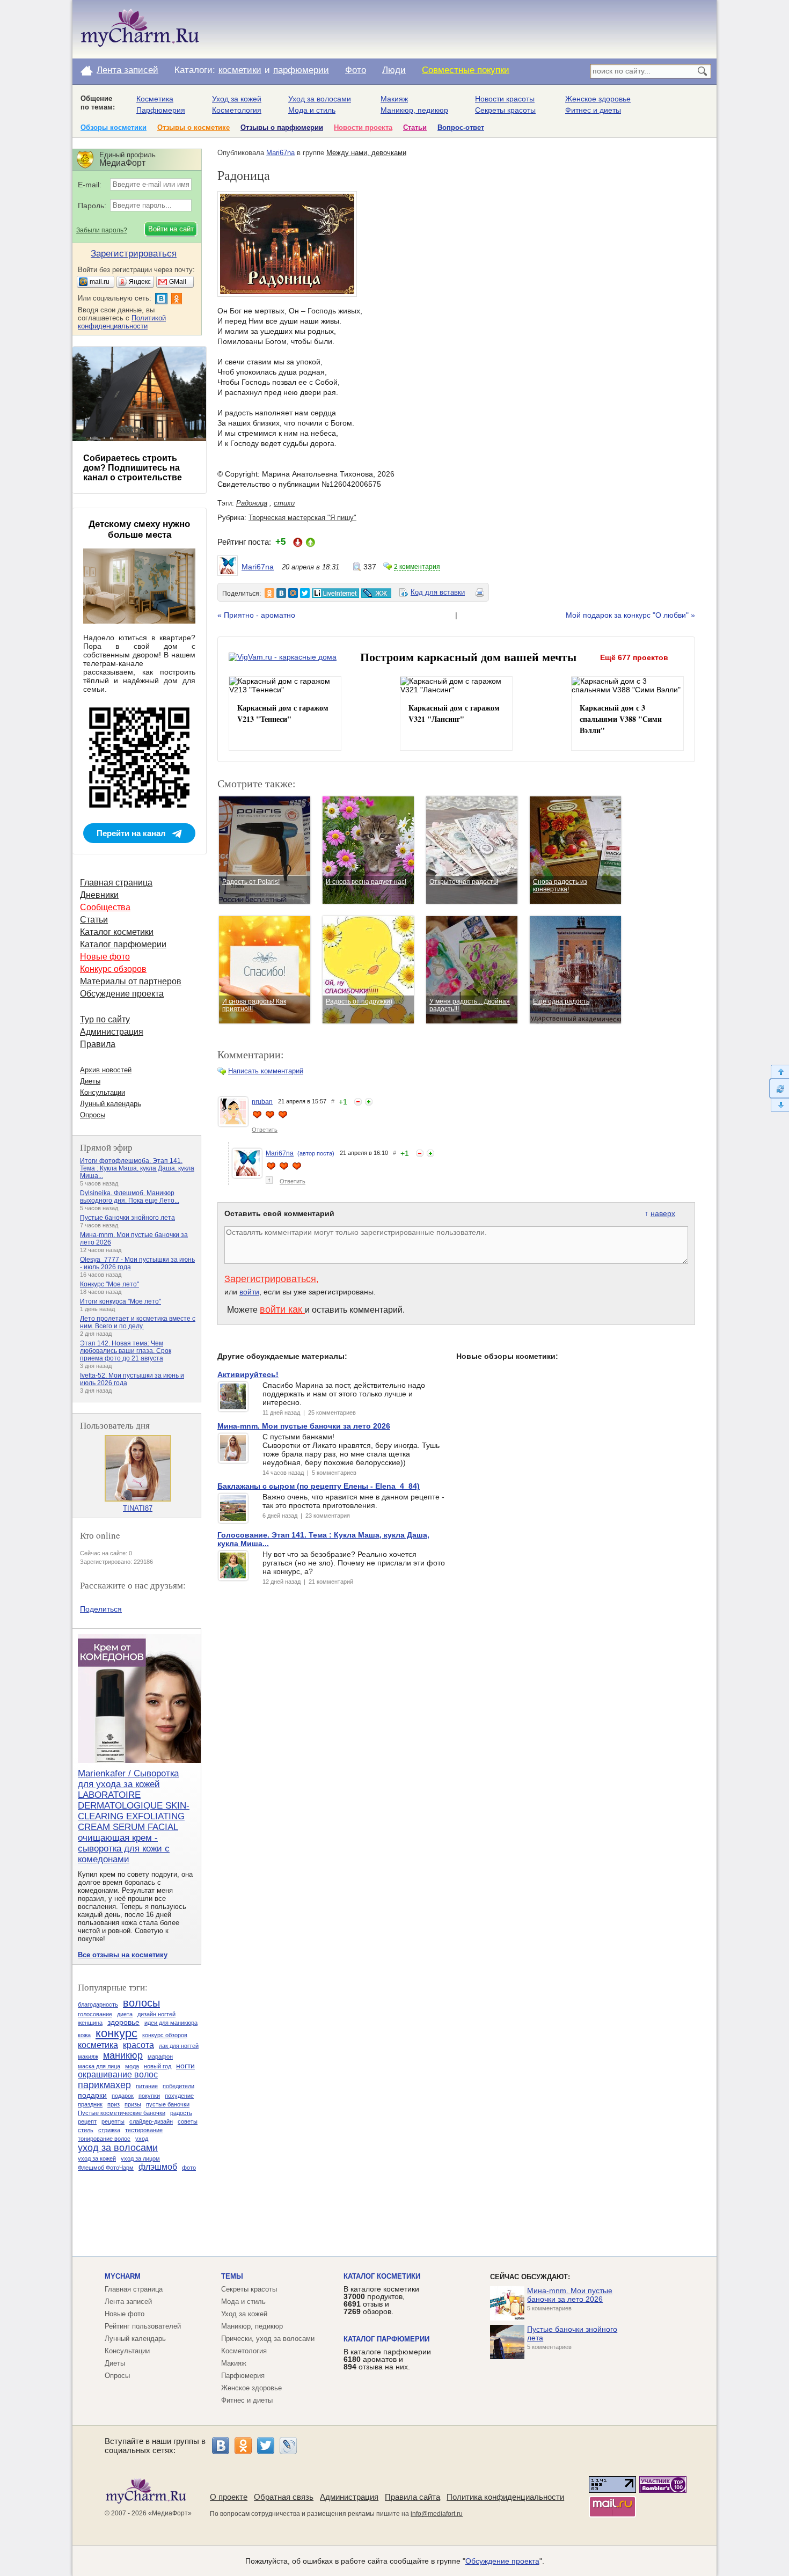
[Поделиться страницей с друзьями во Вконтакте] (281, 593)
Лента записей (127, 70)
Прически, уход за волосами (268, 2339)
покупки (149, 2096)
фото (189, 2168)
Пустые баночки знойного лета (127, 1218)
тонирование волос (104, 2139)
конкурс (116, 2033)
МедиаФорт (170, 2513)
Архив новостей (106, 1070)
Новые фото (105, 957)
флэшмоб (158, 2167)
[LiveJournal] (288, 2446)
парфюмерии (301, 70)
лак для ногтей (179, 2046)
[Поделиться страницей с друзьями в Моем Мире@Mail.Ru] (293, 593)
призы (133, 2104)
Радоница (252, 503)
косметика (98, 2045)
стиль (86, 2130)
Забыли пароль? (102, 230)
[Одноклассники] (243, 2446)
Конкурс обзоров (113, 969)
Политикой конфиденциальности (122, 322)
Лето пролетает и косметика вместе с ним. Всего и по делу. (138, 1322)
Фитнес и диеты (593, 110)
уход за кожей (97, 2158)
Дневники (99, 895)
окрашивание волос (118, 2074)
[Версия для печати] (480, 594)
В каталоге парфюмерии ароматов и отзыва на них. (387, 2359)
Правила (98, 1044)
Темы (232, 2276)
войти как (282, 1309)
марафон (160, 2057)
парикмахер (104, 2085)
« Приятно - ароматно (256, 615)
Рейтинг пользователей (143, 2326)
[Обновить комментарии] (779, 1088)
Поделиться (101, 1609)
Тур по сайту (105, 1019)
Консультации (103, 1092)
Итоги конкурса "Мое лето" (120, 1301)
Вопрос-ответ (461, 127)
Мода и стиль (312, 110)
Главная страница (116, 883)
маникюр (123, 2055)
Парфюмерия (161, 110)
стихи (284, 503)
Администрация (112, 1032)
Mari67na (280, 153)
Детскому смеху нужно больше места (139, 529)
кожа (84, 2035)
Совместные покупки (466, 70)
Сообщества (105, 907)
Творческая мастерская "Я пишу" (302, 518)
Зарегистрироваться (270, 1279)
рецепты (113, 2121)
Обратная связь (284, 2497)
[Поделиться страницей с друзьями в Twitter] (305, 593)
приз (114, 2104)
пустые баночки (168, 2104)
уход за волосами (118, 2148)
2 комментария (417, 567)
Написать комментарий (266, 1071)
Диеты (90, 1081)
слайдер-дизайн (151, 2121)
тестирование (144, 2130)
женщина (90, 2023)
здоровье (123, 2022)
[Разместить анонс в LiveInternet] (335, 593)
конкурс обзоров (165, 2035)
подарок (123, 2096)
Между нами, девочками (366, 153)
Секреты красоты (505, 110)
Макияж (394, 99)
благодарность (98, 2004)
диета (125, 2014)
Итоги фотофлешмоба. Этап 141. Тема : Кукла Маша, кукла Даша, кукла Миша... (137, 1168)
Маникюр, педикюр (414, 110)
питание (147, 2086)
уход (142, 2139)
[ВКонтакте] (221, 2446)
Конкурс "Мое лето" (109, 1284)
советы (188, 2121)
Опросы (93, 1115)
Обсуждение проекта (122, 994)
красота (138, 2045)
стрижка (109, 2130)
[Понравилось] (369, 1102)
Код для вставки (438, 592)
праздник (90, 2104)
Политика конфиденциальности (505, 2497)
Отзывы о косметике (193, 127)
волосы (141, 2003)
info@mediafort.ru (437, 2514)
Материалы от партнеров (131, 981)
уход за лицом (140, 2158)
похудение (179, 2096)
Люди (394, 70)
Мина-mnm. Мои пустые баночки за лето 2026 (570, 2295)
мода (132, 2066)
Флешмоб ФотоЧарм (106, 2168)
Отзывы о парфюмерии (282, 127)
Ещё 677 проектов (634, 657)
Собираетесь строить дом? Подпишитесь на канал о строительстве (133, 468)
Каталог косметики (117, 932)
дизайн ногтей (156, 2014)
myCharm (123, 2276)
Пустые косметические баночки (122, 2113)
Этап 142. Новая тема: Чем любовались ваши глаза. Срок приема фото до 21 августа (126, 1351)
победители (178, 2086)
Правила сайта (412, 2497)
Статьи (415, 127)
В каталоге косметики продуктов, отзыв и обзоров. (381, 2300)
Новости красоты (505, 99)
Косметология (237, 110)
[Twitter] (266, 2446)
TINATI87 (138, 1508)
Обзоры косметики (114, 127)
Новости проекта (363, 127)
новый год (158, 2066)
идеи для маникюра (171, 2023)
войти (249, 1292)
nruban (262, 1102)
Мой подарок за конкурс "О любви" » (630, 615)
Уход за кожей (237, 99)
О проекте (229, 2497)
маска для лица (99, 2066)
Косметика (155, 99)
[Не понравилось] (358, 1102)
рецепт (87, 2121)
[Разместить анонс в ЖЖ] (376, 593)
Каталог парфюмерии (123, 944)
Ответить (265, 1130)
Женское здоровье (598, 99)
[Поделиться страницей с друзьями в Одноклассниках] (269, 593)
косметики (240, 70)
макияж (88, 2057)
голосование (95, 2014)
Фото (356, 70)
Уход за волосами (320, 99)
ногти (185, 2066)
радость (181, 2113)
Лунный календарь (111, 1104)
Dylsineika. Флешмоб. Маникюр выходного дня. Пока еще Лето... (130, 1197)
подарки (92, 2095)
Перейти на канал (131, 833)
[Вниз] (779, 1105)
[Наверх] (779, 1071)
